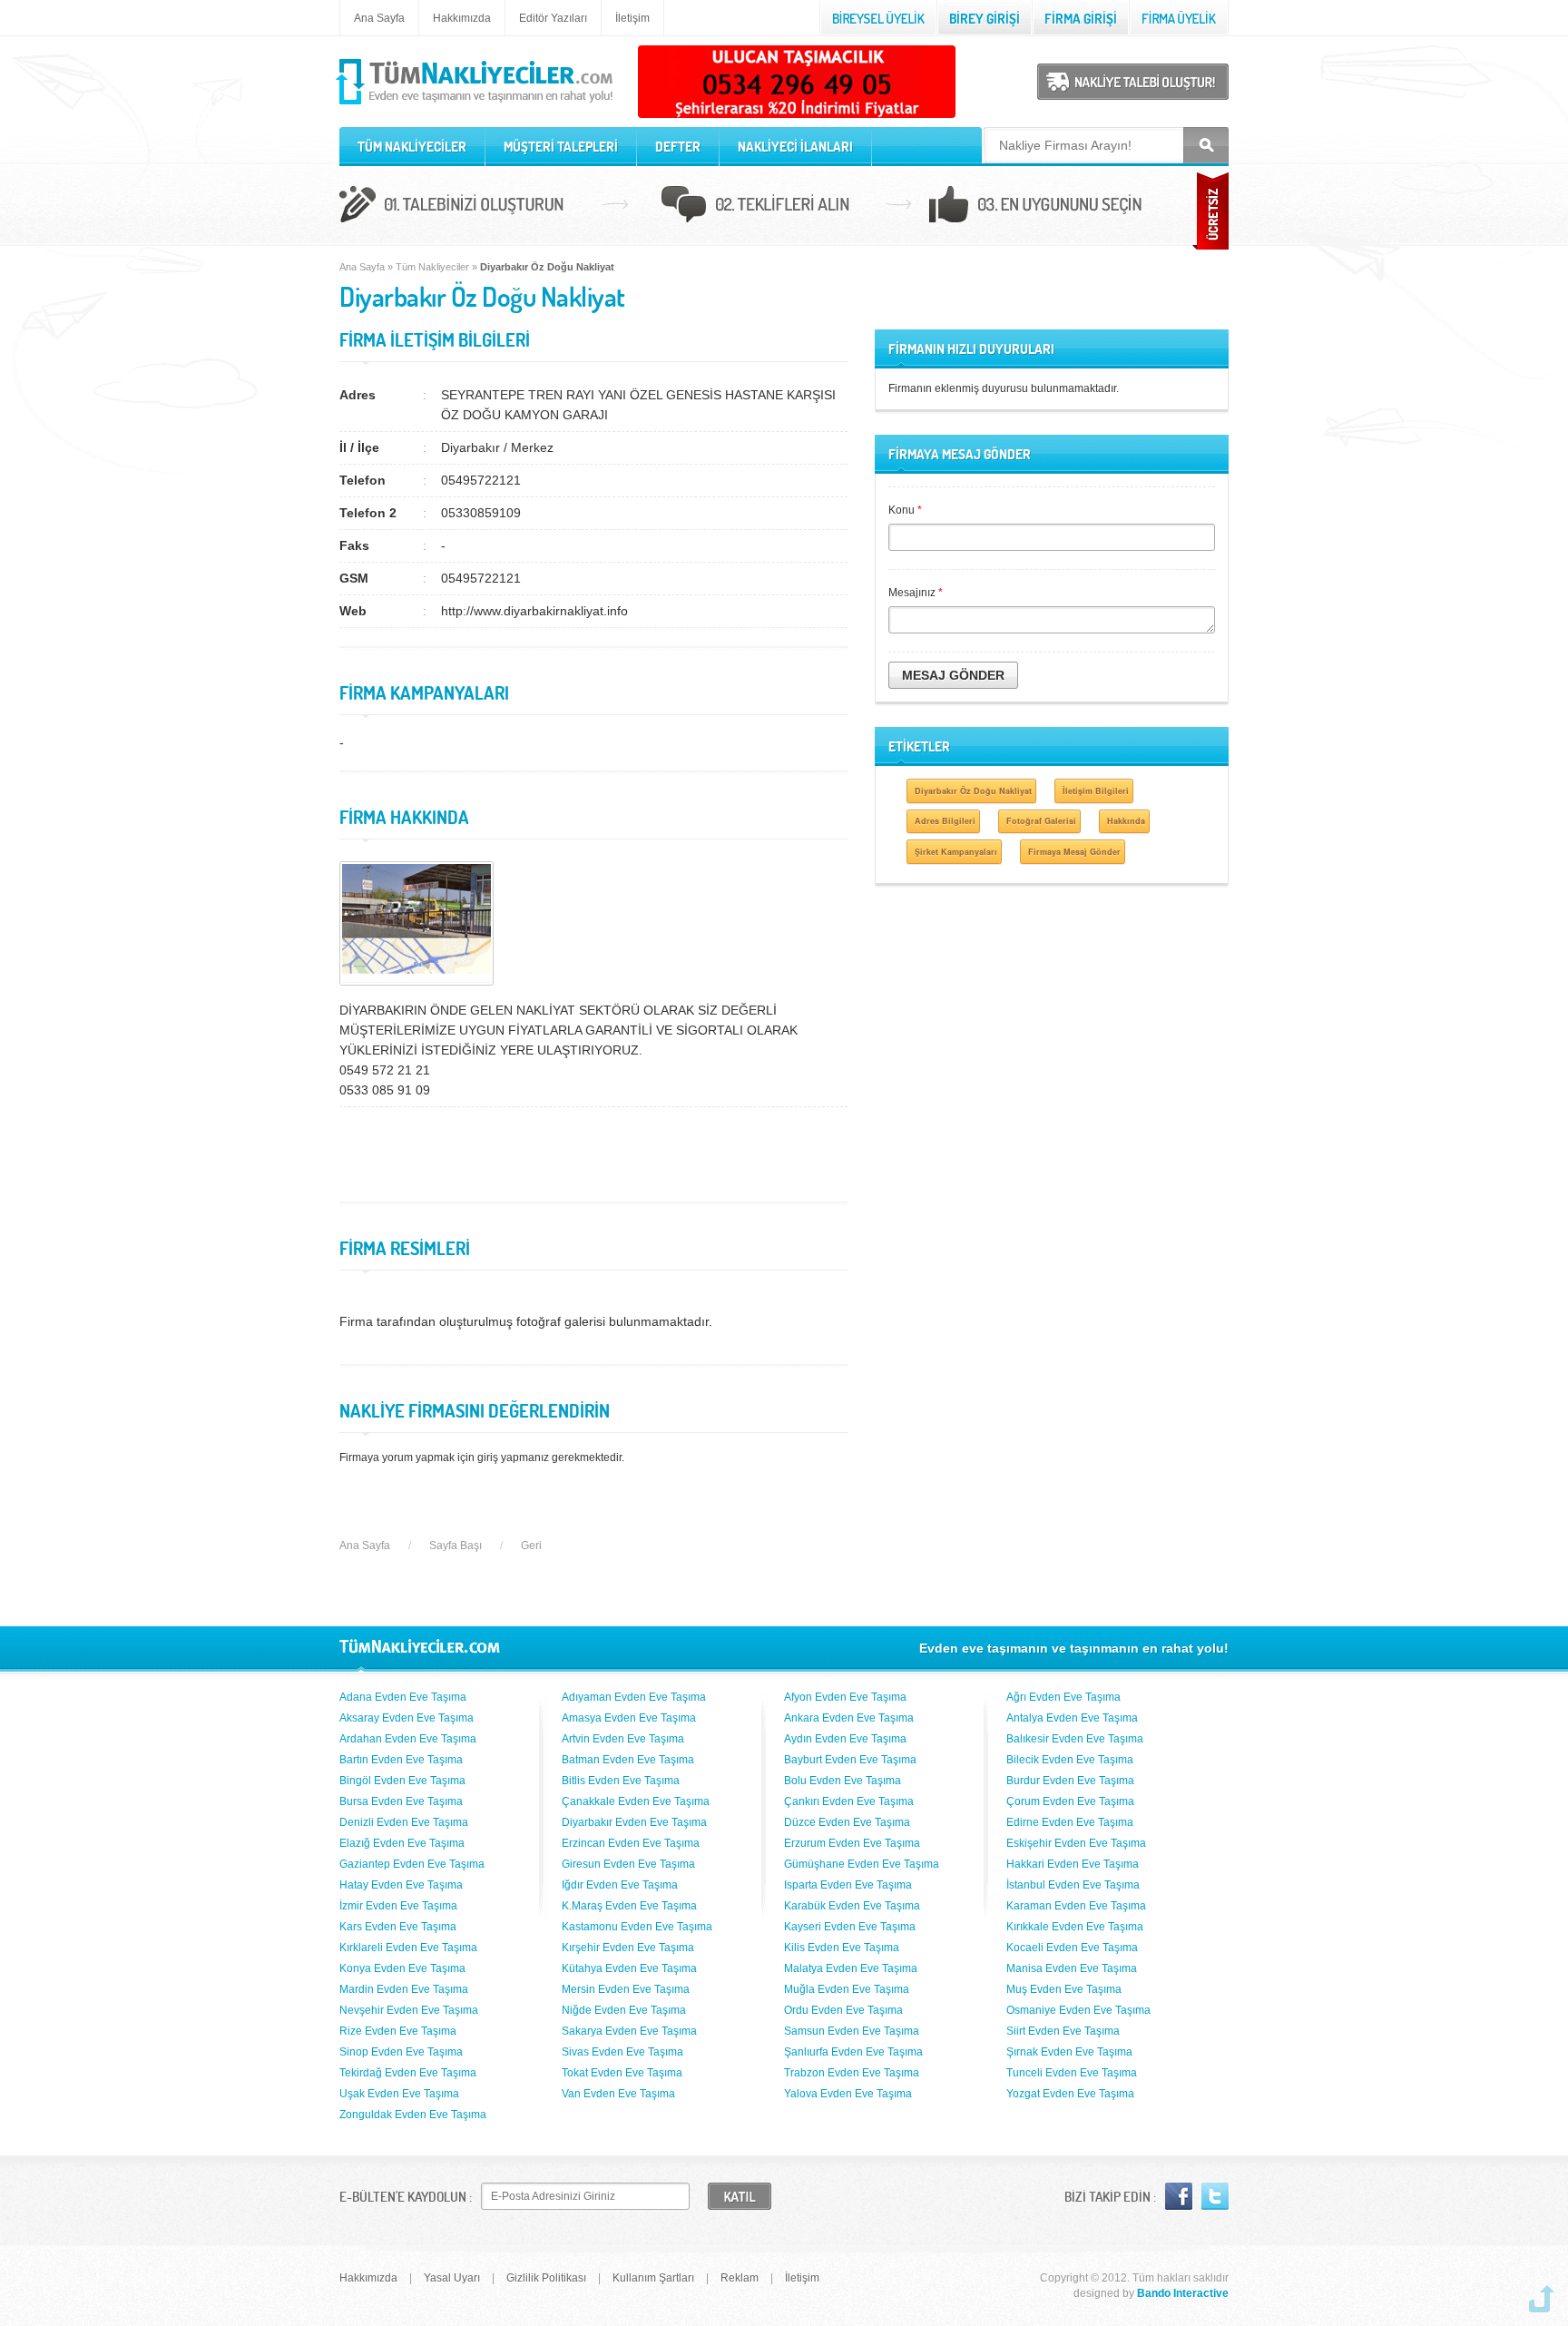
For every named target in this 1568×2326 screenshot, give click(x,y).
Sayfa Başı (456, 1546)
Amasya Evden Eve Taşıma (629, 1718)
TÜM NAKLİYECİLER (412, 147)
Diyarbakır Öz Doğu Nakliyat (973, 791)
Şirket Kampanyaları (956, 852)
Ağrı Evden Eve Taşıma (1063, 1697)
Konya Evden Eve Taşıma (402, 1968)
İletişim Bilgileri (1096, 791)
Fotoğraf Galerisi (1041, 821)
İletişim (632, 18)
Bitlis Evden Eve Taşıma (621, 1781)
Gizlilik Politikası (546, 2278)
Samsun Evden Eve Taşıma (852, 2031)
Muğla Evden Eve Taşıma (847, 1989)
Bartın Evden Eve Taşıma (401, 1760)
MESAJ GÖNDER (953, 675)
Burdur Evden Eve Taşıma (1070, 1781)
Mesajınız (916, 593)
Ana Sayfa (379, 18)
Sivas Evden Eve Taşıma (622, 2052)
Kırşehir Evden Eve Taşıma (628, 1948)
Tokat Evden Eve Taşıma (622, 2073)
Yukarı (1542, 2299)
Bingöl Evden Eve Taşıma (402, 1781)
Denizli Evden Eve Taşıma (404, 1822)
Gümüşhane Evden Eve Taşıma (862, 1864)
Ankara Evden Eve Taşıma (849, 1718)
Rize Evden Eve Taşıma (398, 2031)
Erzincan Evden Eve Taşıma (631, 1843)
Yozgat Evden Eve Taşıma (1070, 2094)
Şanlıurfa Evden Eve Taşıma (853, 2052)
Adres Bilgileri (945, 821)
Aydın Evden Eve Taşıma (845, 1739)
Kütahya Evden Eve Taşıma (629, 1968)
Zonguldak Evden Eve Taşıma (413, 2115)
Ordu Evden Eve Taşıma (843, 2010)
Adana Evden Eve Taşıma (403, 1697)
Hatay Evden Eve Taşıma (401, 1885)
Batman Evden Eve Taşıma (628, 1760)
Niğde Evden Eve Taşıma (624, 2010)
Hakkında (1126, 821)
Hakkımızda (462, 18)
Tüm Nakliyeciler (432, 267)
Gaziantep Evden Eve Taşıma (412, 1864)
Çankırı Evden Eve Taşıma (849, 1801)
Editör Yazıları (553, 18)
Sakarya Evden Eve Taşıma (629, 2031)
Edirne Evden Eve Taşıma (1070, 1822)
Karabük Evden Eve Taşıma (852, 1906)
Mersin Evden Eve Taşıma (626, 1989)
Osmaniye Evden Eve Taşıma (1078, 2010)
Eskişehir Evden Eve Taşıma (1076, 1843)
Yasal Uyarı (452, 2278)
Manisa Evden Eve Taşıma (1072, 1968)
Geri (531, 1546)
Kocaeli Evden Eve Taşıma (1072, 1948)
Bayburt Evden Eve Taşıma (850, 1760)
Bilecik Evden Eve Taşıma (1070, 1760)
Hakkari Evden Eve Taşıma (1073, 1864)
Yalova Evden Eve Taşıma (848, 2094)
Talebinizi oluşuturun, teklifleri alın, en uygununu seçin (784, 207)
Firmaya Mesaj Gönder (1074, 852)
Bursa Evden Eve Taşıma (401, 1801)
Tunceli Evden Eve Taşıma (1072, 2073)
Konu (905, 510)
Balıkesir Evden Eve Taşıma (1075, 1739)
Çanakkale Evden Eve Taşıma (636, 1801)
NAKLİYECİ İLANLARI (795, 147)
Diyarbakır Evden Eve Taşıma (634, 1822)
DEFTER (678, 147)
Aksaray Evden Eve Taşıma (407, 1718)
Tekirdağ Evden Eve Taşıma (408, 2073)
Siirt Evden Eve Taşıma (1063, 2031)
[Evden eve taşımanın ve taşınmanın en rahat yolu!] (476, 105)
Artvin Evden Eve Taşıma (623, 1739)
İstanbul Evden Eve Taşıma (1073, 1885)
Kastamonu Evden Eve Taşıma (637, 1927)
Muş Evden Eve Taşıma (1064, 1989)
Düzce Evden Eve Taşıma (847, 1822)
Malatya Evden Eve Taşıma (851, 1968)
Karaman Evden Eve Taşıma (1076, 1906)
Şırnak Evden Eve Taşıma (1069, 2052)
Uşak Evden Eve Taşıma (399, 2094)
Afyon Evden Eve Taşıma (845, 1697)
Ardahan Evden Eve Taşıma (408, 1739)
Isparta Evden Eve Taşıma (848, 1885)
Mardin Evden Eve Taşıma (404, 1989)
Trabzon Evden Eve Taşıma (852, 2073)
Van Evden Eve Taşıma (618, 2094)
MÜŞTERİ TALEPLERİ (561, 147)
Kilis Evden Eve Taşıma (842, 1948)
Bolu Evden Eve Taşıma (843, 1781)
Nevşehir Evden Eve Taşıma (409, 2010)
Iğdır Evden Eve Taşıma (620, 1885)
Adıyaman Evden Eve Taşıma (634, 1697)
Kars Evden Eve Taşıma (398, 1927)
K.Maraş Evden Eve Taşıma (629, 1906)
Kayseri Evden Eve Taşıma (850, 1927)
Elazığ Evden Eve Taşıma (402, 1843)
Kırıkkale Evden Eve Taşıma (1075, 1927)
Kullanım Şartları (653, 2278)
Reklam (740, 2278)
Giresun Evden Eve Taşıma (628, 1864)
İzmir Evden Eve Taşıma (398, 1906)
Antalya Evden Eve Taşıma (1072, 1718)
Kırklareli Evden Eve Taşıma (408, 1948)
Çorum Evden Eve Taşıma (1070, 1801)
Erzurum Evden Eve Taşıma (852, 1843)
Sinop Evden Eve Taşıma (401, 2052)
